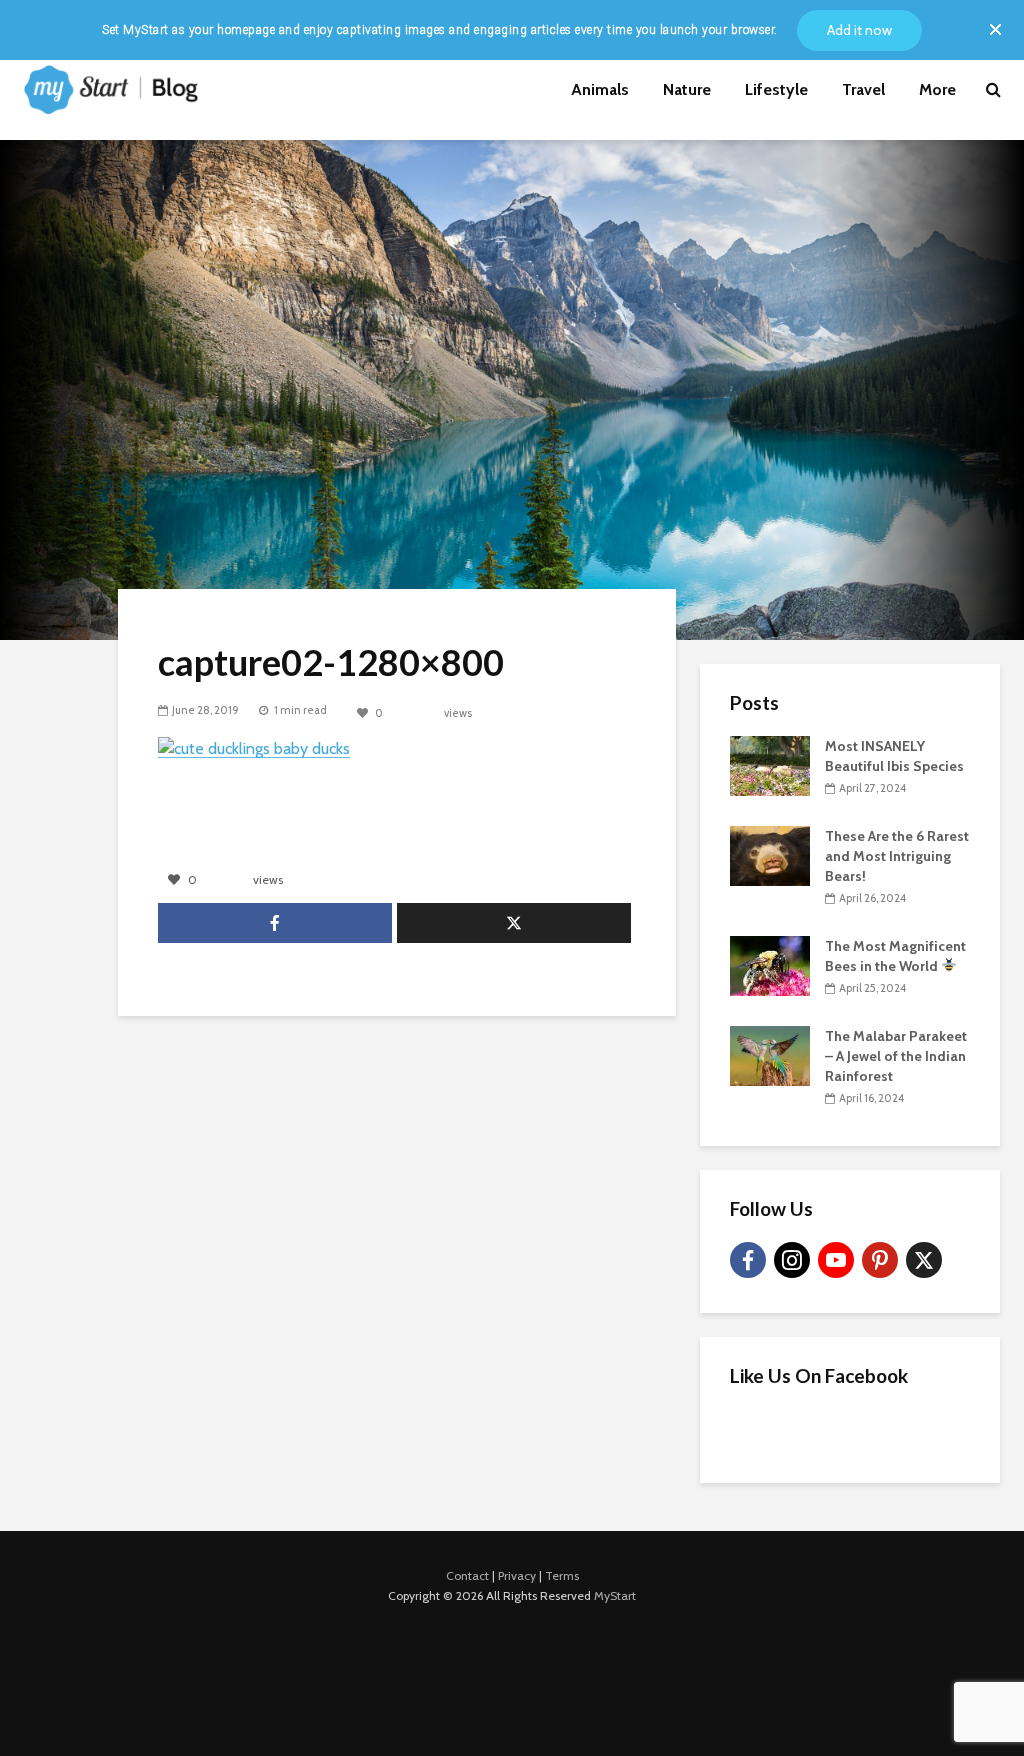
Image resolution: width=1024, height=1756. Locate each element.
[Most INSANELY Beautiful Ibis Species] (770, 764)
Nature (687, 89)
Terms (562, 1575)
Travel (863, 89)
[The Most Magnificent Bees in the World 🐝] (770, 964)
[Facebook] (748, 1260)
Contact (467, 1575)
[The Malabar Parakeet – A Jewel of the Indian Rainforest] (770, 1054)
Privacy (517, 1575)
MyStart (615, 1595)
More (937, 89)
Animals (600, 89)
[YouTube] (836, 1260)
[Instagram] (792, 1260)
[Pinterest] (880, 1260)
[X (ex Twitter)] (924, 1260)
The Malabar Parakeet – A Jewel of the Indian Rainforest (896, 1056)
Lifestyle (776, 89)
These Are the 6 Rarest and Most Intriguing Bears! (897, 856)
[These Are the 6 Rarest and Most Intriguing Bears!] (770, 854)
